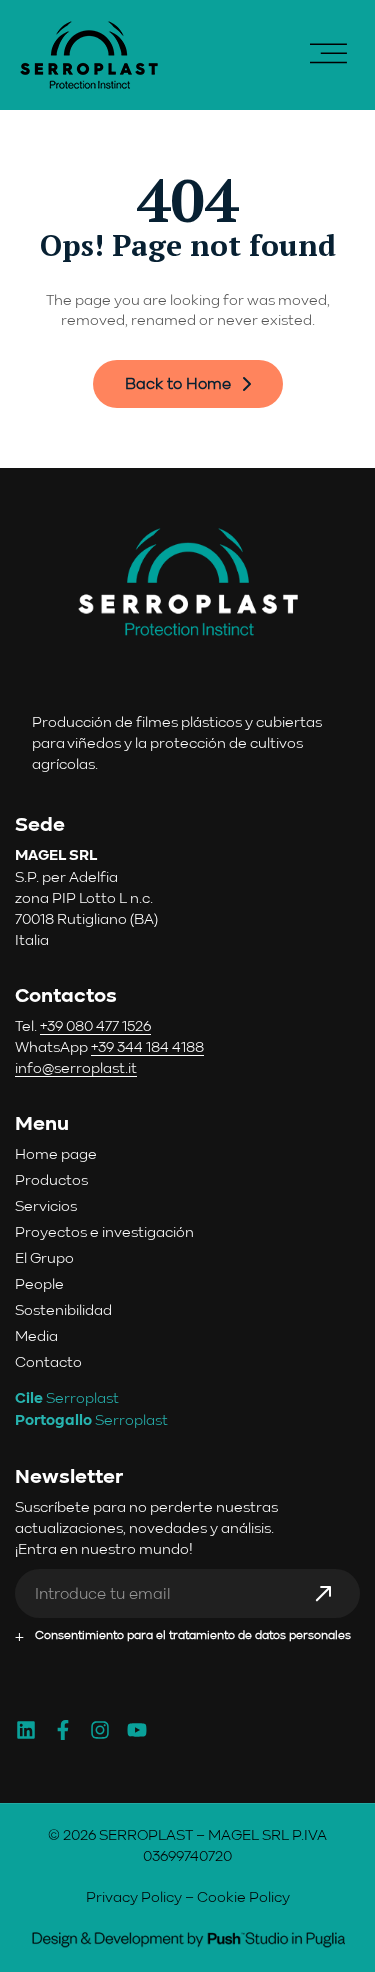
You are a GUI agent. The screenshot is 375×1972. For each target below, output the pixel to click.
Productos (51, 1179)
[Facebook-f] (63, 1730)
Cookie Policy (243, 1896)
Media (36, 1335)
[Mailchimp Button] (333, 1602)
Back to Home (178, 384)
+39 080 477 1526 (95, 1025)
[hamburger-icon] (328, 55)
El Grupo (44, 1257)
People (39, 1283)
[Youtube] (137, 1730)
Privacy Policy (134, 1896)
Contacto (48, 1361)
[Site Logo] (89, 53)
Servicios (46, 1205)
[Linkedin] (26, 1730)
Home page (56, 1153)
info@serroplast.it (76, 1067)
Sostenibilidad (63, 1309)
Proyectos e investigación (104, 1231)
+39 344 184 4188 (147, 1046)
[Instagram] (100, 1730)
